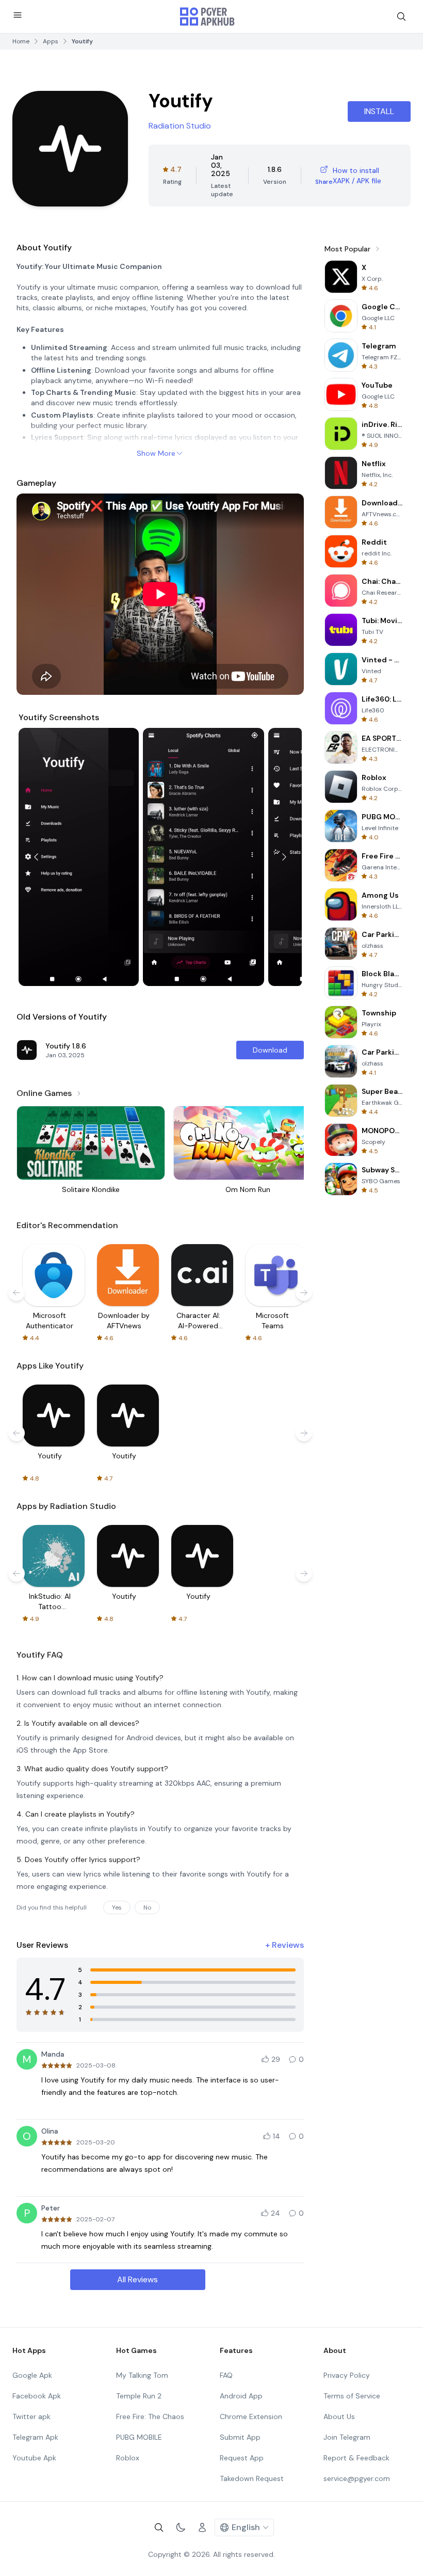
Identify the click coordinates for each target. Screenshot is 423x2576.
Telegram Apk (35, 2437)
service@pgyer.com (357, 2478)
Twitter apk (31, 2416)
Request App (242, 2458)
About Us (339, 2416)
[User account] (202, 2527)
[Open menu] (18, 15)
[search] (401, 17)
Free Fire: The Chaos (150, 2416)
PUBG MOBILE (139, 2437)
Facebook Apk (37, 2396)
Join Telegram (347, 2437)
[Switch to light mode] (181, 2527)
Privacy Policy (347, 2375)
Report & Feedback (356, 2458)
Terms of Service (352, 2396)
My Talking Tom (142, 2375)
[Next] (284, 857)
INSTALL (379, 111)
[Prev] (36, 857)
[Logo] (207, 17)
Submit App (240, 2437)
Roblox (128, 2458)
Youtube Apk (34, 2458)
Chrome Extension (251, 2416)
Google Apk (32, 2375)
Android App (241, 2396)
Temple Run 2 (139, 2396)
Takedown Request (252, 2478)
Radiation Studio (180, 126)
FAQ (226, 2375)
